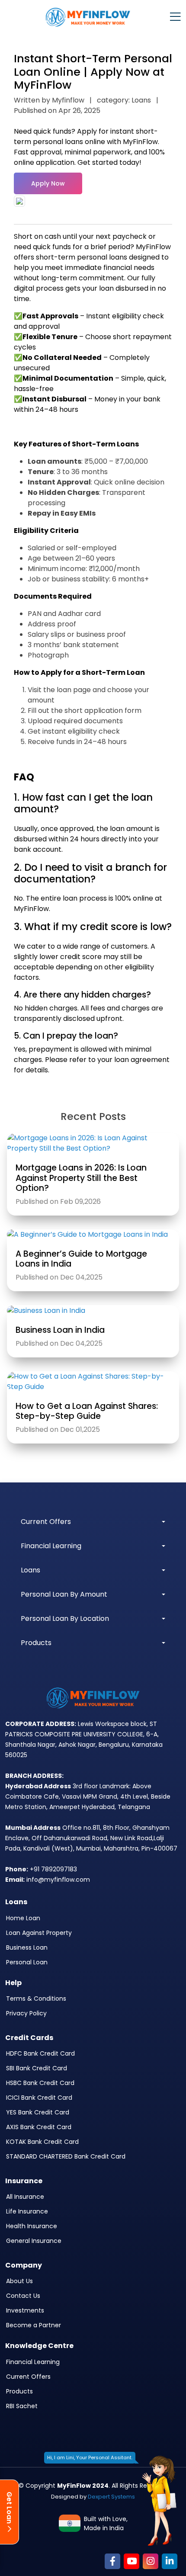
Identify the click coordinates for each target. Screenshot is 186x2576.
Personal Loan (27, 1962)
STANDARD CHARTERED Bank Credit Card (66, 2156)
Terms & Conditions (36, 1999)
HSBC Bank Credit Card (40, 2083)
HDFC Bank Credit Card (40, 2053)
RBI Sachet (22, 2406)
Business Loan (27, 1947)
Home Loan (23, 1918)
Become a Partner (34, 2325)
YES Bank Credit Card (38, 2112)
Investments (25, 2310)
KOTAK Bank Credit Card (42, 2142)
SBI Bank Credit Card (37, 2068)
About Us (19, 2281)
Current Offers (28, 2377)
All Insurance (25, 2197)
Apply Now (48, 183)
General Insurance (34, 2241)
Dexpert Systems (111, 2497)
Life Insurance (27, 2211)
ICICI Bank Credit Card (39, 2098)
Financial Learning (33, 2362)
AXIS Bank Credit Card (39, 2127)
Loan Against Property (39, 1933)
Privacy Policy (26, 2013)
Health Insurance (32, 2226)
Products (19, 2391)
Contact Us (23, 2296)
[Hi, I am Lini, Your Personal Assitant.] (159, 2501)
